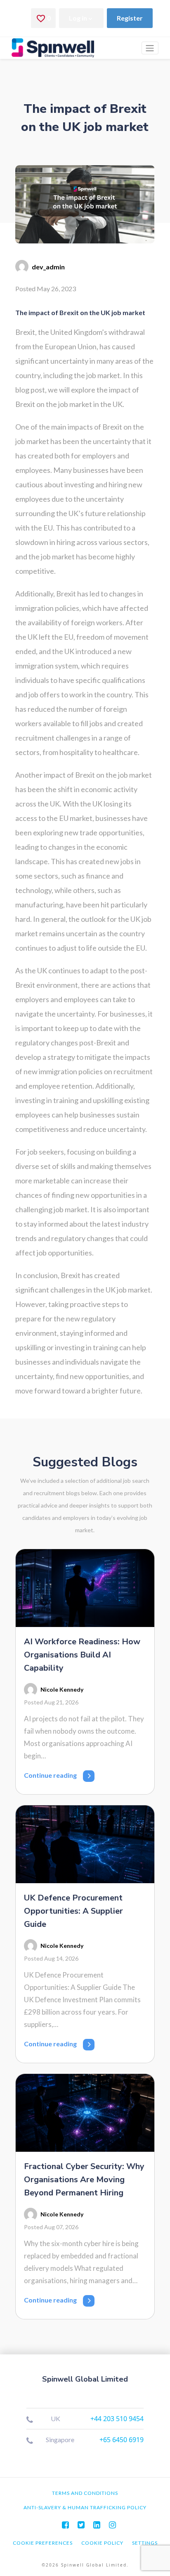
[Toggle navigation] (150, 48)
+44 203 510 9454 (117, 2419)
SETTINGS (145, 2543)
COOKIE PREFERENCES (43, 2543)
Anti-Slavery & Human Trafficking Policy (85, 2507)
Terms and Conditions (85, 2493)
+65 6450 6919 (122, 2440)
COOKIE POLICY (102, 2543)
